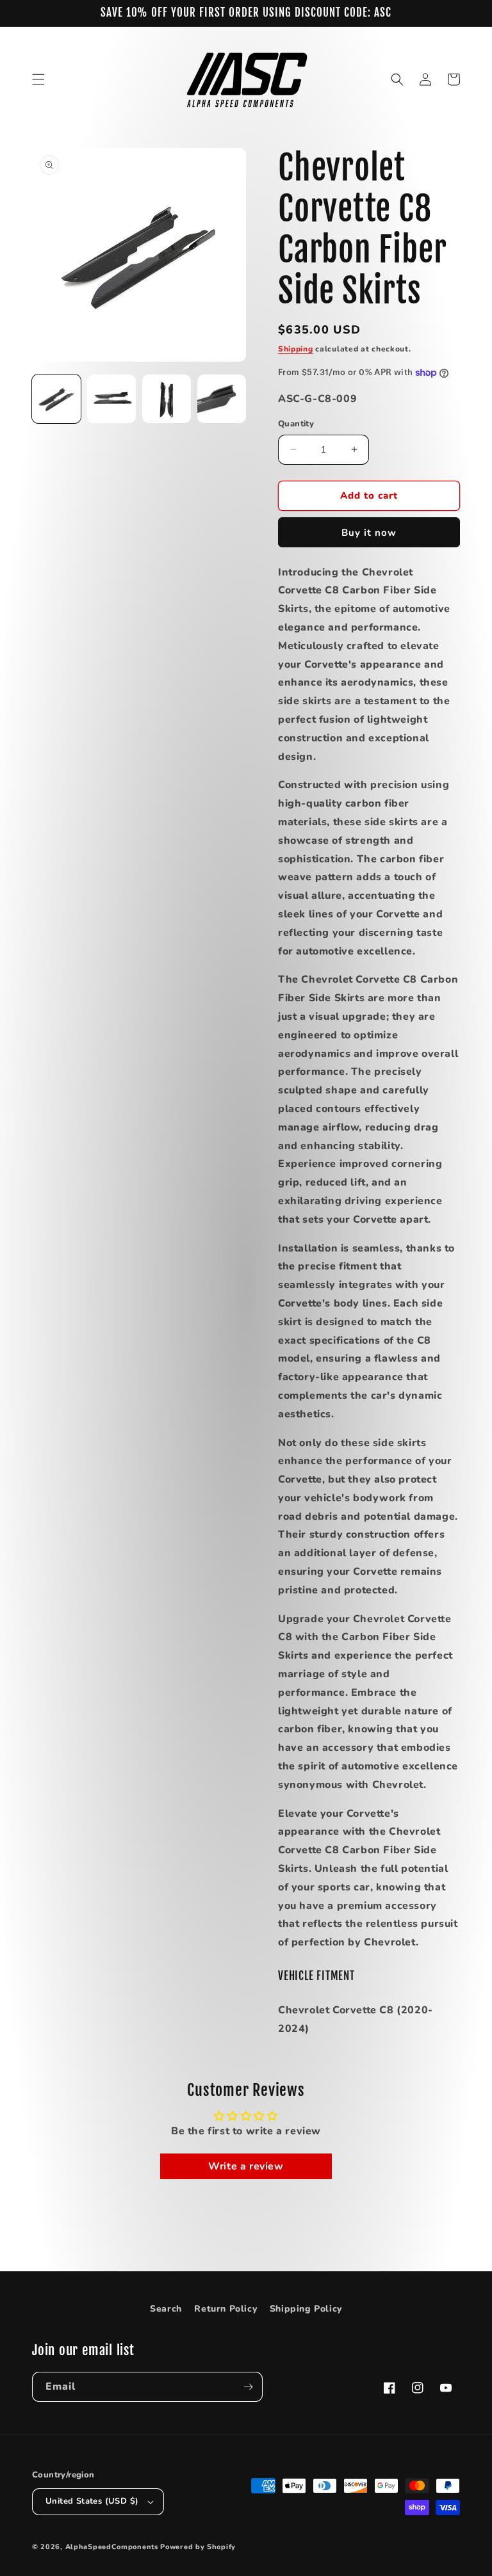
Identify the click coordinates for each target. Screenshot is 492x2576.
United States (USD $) (92, 2501)
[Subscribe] (248, 2387)
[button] (38, 79)
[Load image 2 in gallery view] (111, 399)
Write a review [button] (246, 2166)
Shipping (296, 349)
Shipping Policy (306, 2309)
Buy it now (369, 533)
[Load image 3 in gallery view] (167, 399)
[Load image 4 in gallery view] (222, 399)
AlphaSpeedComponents (112, 2547)
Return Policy (225, 2309)
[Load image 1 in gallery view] (56, 399)
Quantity (296, 424)
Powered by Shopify (198, 2547)
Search (166, 2309)
